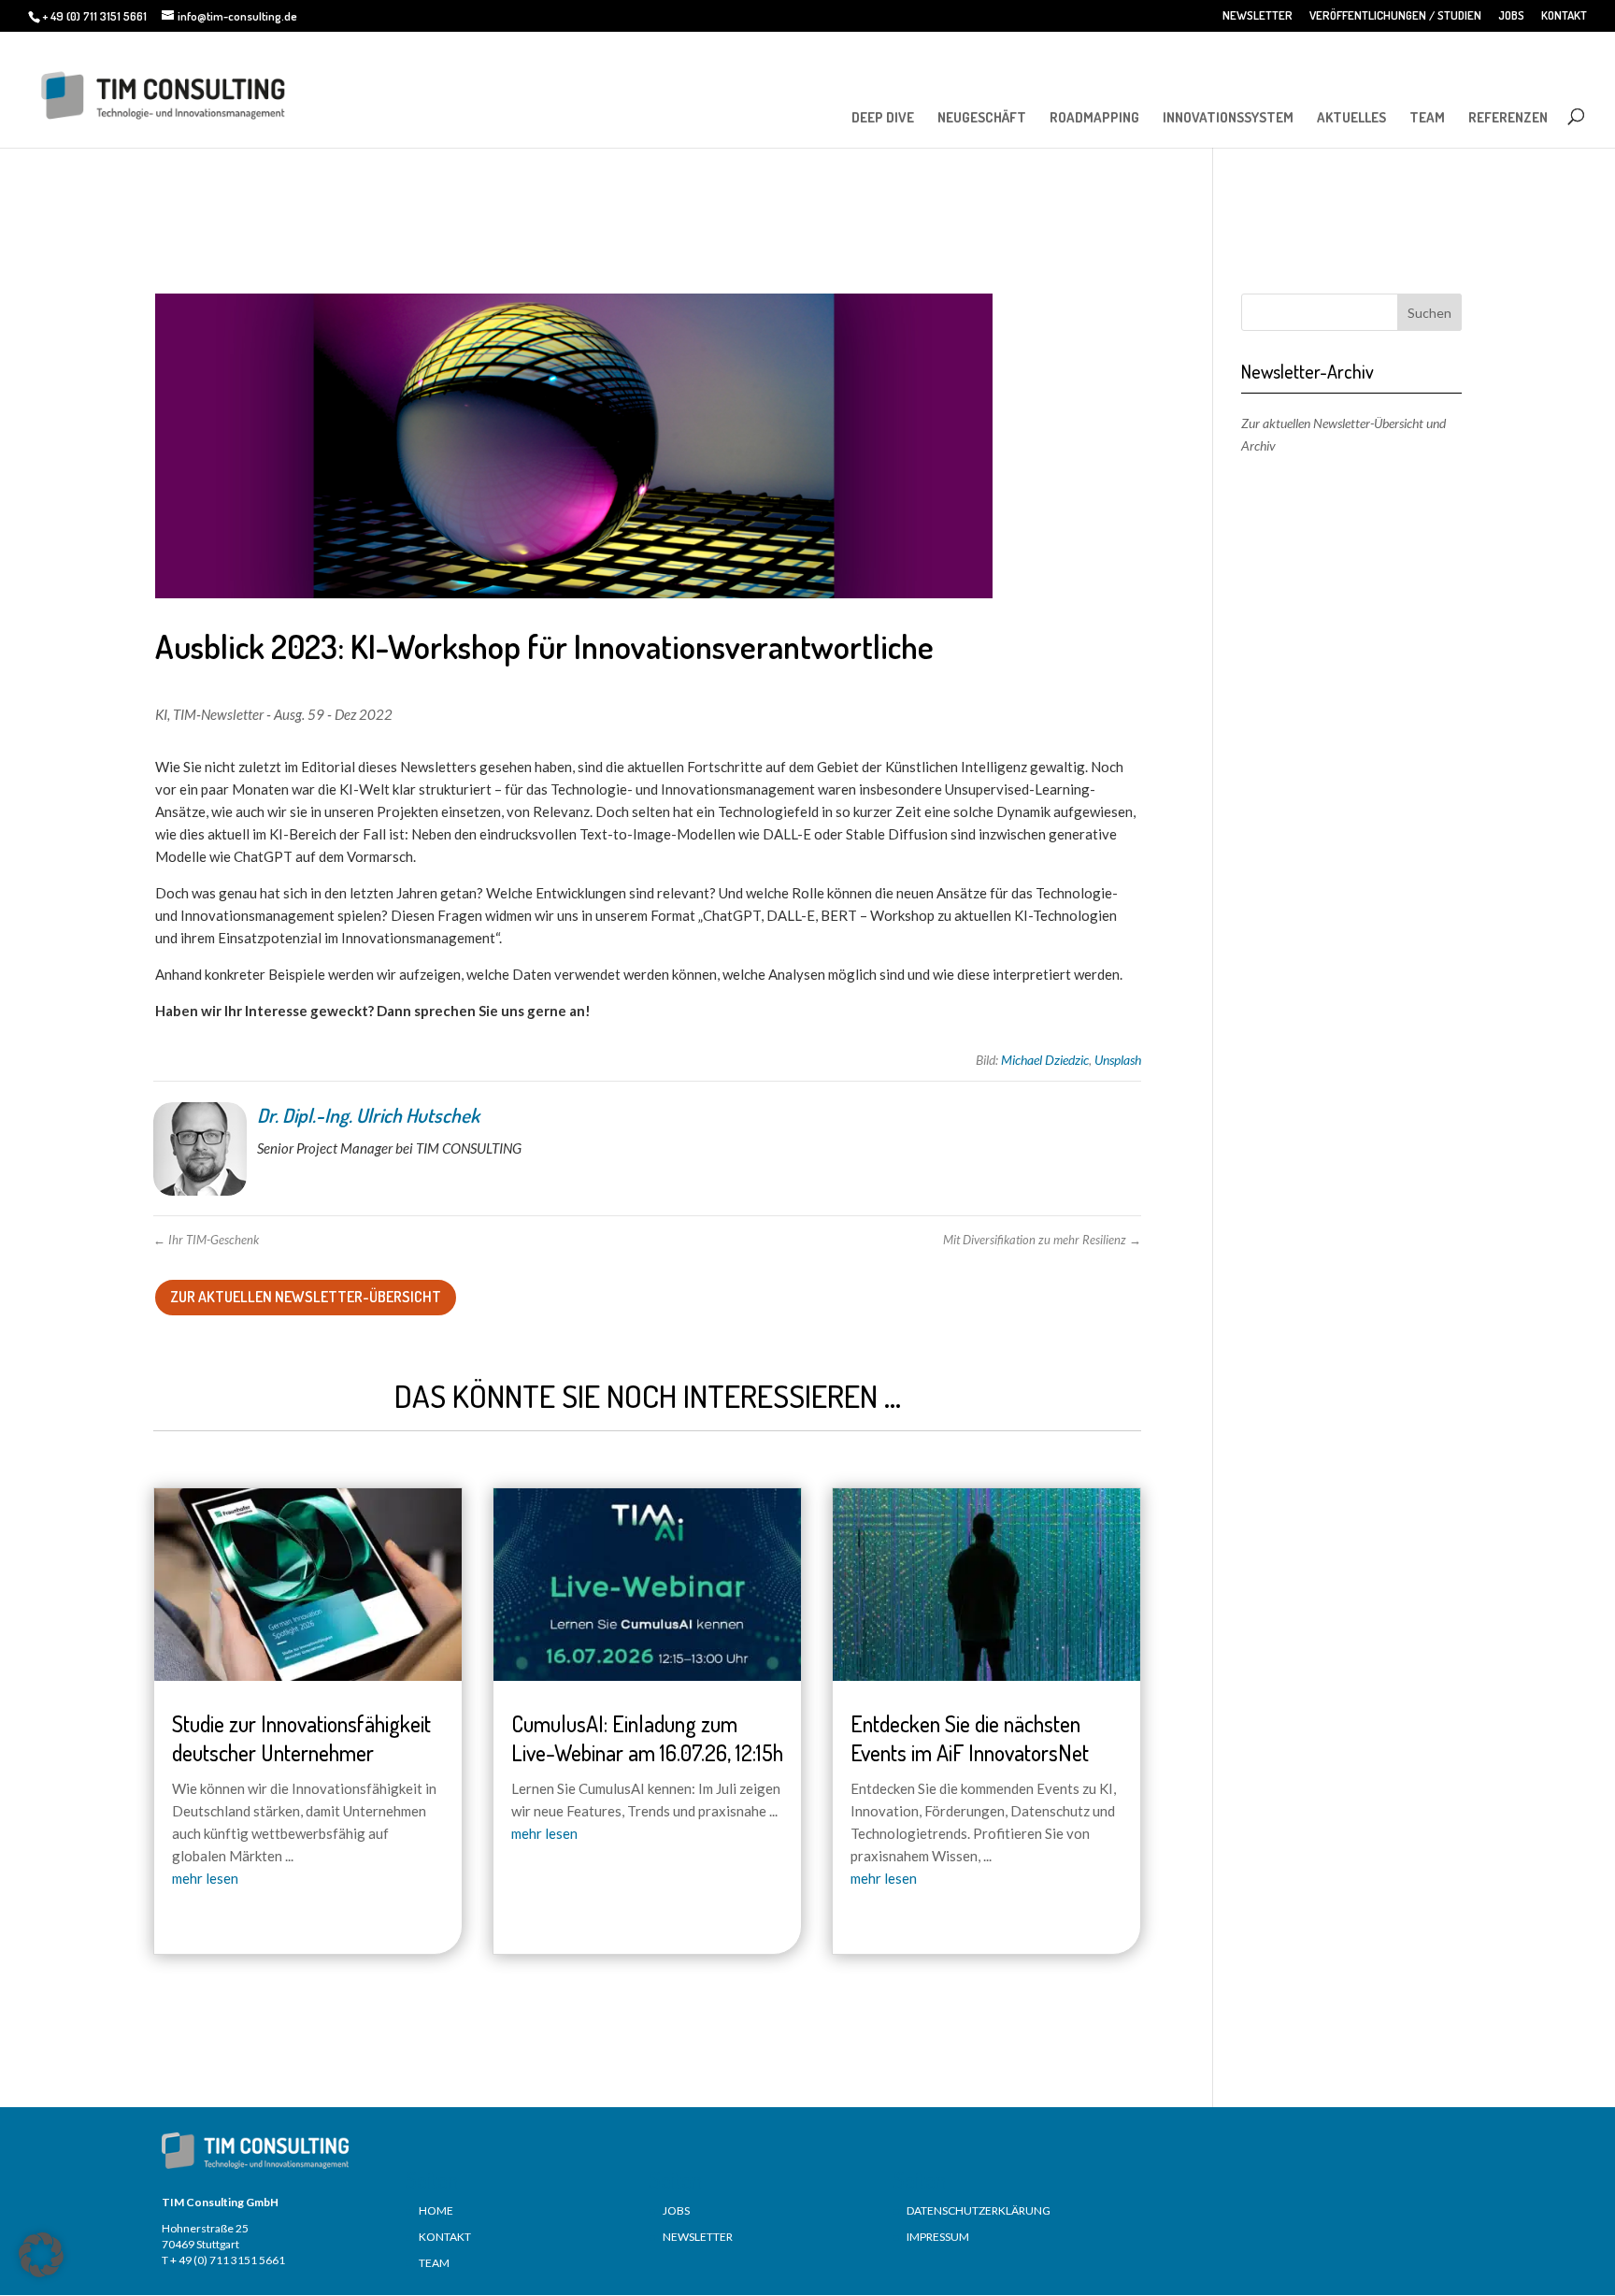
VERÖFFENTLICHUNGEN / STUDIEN (1395, 16)
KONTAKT (1564, 16)
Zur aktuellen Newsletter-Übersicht (306, 1297)
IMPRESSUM (938, 2237)
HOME (436, 2210)
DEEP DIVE (883, 117)
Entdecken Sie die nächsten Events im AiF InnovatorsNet (970, 1738)
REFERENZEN (1508, 117)
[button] (41, 2255)
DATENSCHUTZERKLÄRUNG (979, 2210)
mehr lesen (205, 1878)
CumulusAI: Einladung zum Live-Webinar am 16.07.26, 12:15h (647, 1738)
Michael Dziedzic (1045, 1060)
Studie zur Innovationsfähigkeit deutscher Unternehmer (301, 1738)
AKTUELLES (1351, 117)
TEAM (1427, 117)
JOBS (1511, 16)
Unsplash (1118, 1060)
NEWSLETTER (1258, 16)
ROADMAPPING (1094, 117)
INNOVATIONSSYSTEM (1228, 117)
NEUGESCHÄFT (982, 117)
